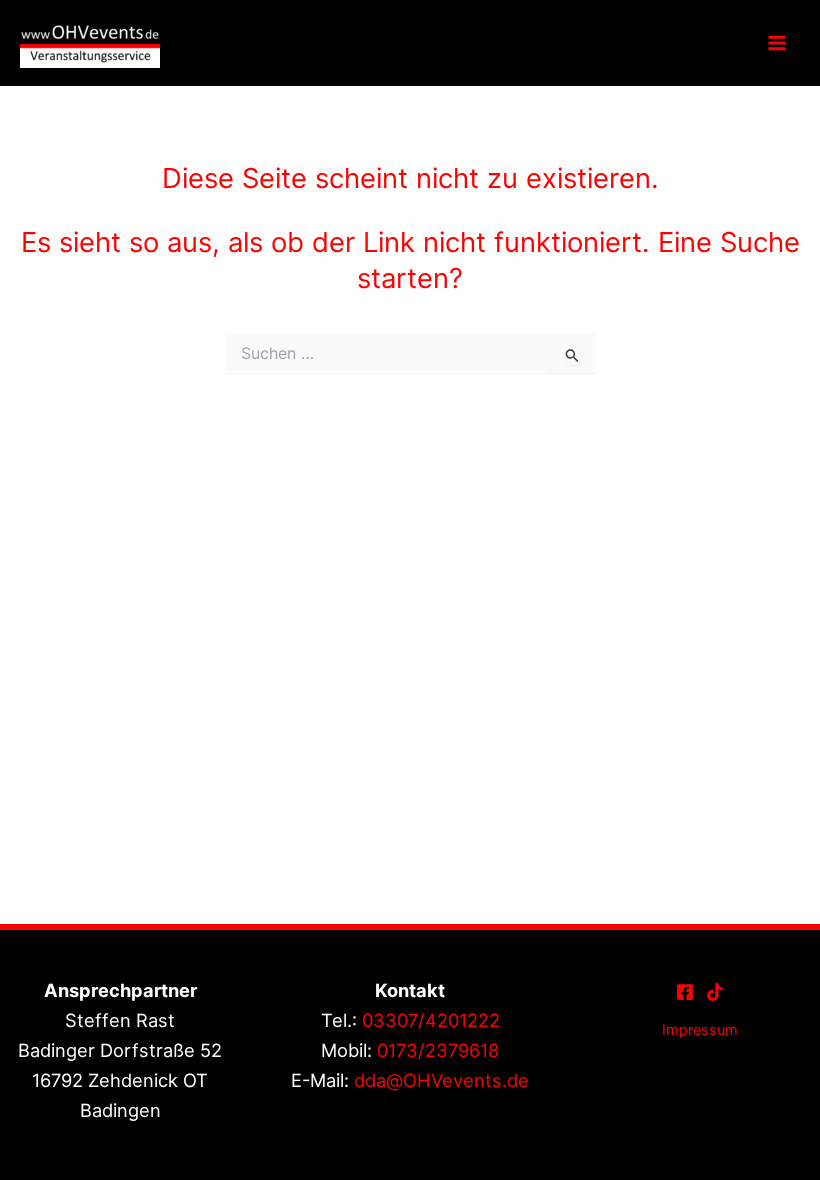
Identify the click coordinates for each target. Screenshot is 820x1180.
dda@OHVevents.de (441, 1080)
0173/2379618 (438, 1050)
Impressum (700, 1030)
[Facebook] (685, 992)
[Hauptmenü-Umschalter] (777, 43)
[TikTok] (715, 992)
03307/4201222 (431, 1020)
